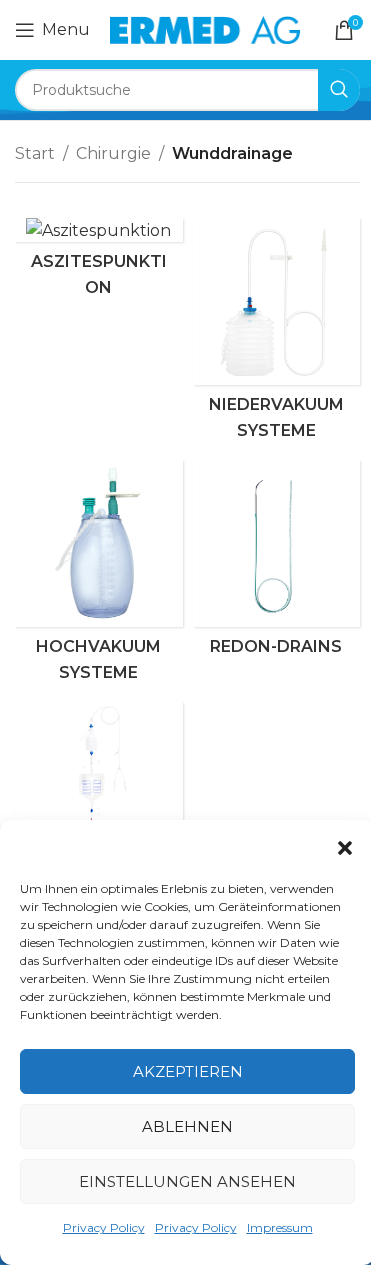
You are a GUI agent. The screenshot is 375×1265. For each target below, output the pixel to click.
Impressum (280, 1227)
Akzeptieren (188, 1071)
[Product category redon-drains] (277, 563)
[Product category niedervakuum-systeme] (277, 334)
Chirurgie (113, 153)
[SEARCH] (339, 90)
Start (35, 153)
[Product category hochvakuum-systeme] (99, 576)
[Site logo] (205, 28)
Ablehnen (187, 1126)
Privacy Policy (104, 1227)
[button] (345, 848)
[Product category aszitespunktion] (99, 262)
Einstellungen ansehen (187, 1181)
